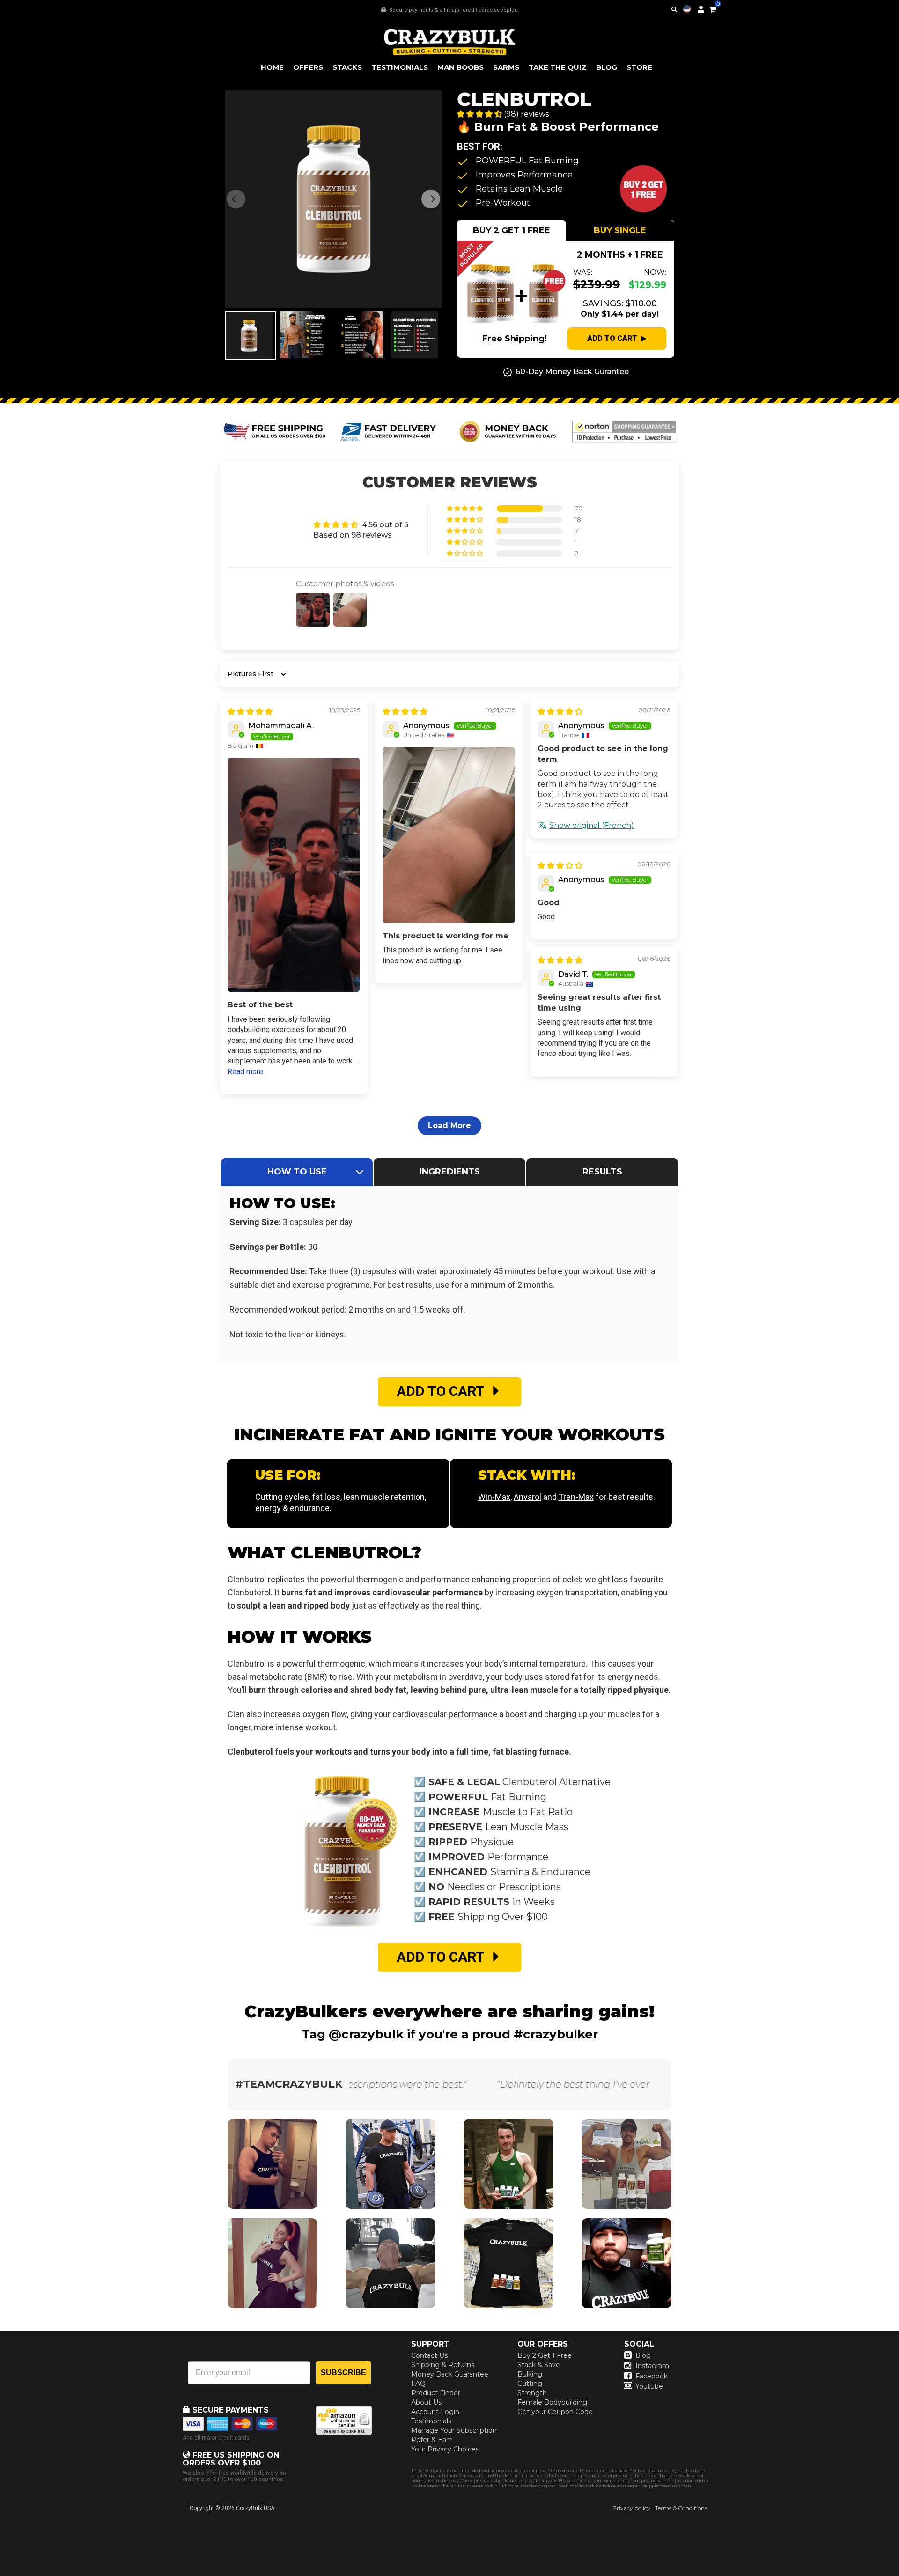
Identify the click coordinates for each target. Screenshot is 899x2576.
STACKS (347, 67)
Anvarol (527, 1497)
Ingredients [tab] (450, 1172)
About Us (426, 2402)
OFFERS (308, 67)
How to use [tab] (297, 1172)
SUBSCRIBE (343, 2373)
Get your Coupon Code (555, 2412)
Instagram (652, 2366)
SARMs (506, 67)
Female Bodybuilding (552, 2402)
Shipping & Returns (443, 2365)
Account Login (435, 2412)
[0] (713, 8)
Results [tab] (602, 1172)
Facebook (652, 2376)
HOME (272, 67)
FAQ (418, 2384)
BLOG (607, 67)
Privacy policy (631, 2508)
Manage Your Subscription (454, 2430)
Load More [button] (449, 1126)
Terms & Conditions (681, 2508)
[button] (899, 2576)
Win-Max (494, 1497)
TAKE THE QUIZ (558, 67)
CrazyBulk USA (255, 2508)
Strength (532, 2393)
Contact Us (429, 2355)
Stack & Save (539, 2365)
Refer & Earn (432, 2440)
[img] (250, 712)
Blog (643, 2355)
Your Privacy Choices (445, 2449)
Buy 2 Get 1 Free (545, 2355)
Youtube (649, 2386)
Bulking (530, 2374)
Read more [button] (245, 1072)
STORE (639, 67)
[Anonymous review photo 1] (449, 835)
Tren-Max (576, 1497)
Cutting (530, 2384)
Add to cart (612, 338)
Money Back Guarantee (450, 2374)
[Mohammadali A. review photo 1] (294, 875)
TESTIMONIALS (400, 67)
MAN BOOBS (461, 67)
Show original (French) (592, 825)
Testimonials (431, 2421)
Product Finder (436, 2393)
